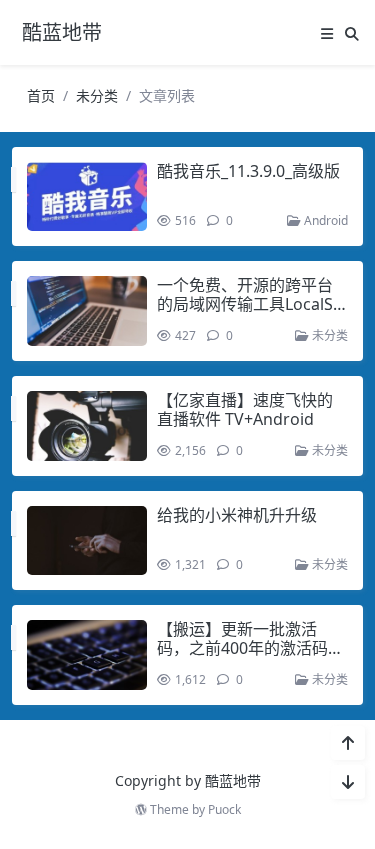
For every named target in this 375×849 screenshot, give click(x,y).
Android (324, 220)
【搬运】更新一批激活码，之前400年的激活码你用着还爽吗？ (250, 648)
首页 (41, 95)
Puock (224, 809)
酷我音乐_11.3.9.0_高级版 (248, 171)
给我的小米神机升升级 (237, 515)
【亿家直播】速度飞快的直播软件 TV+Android (245, 409)
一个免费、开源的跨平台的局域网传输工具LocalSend (249, 304)
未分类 (97, 95)
